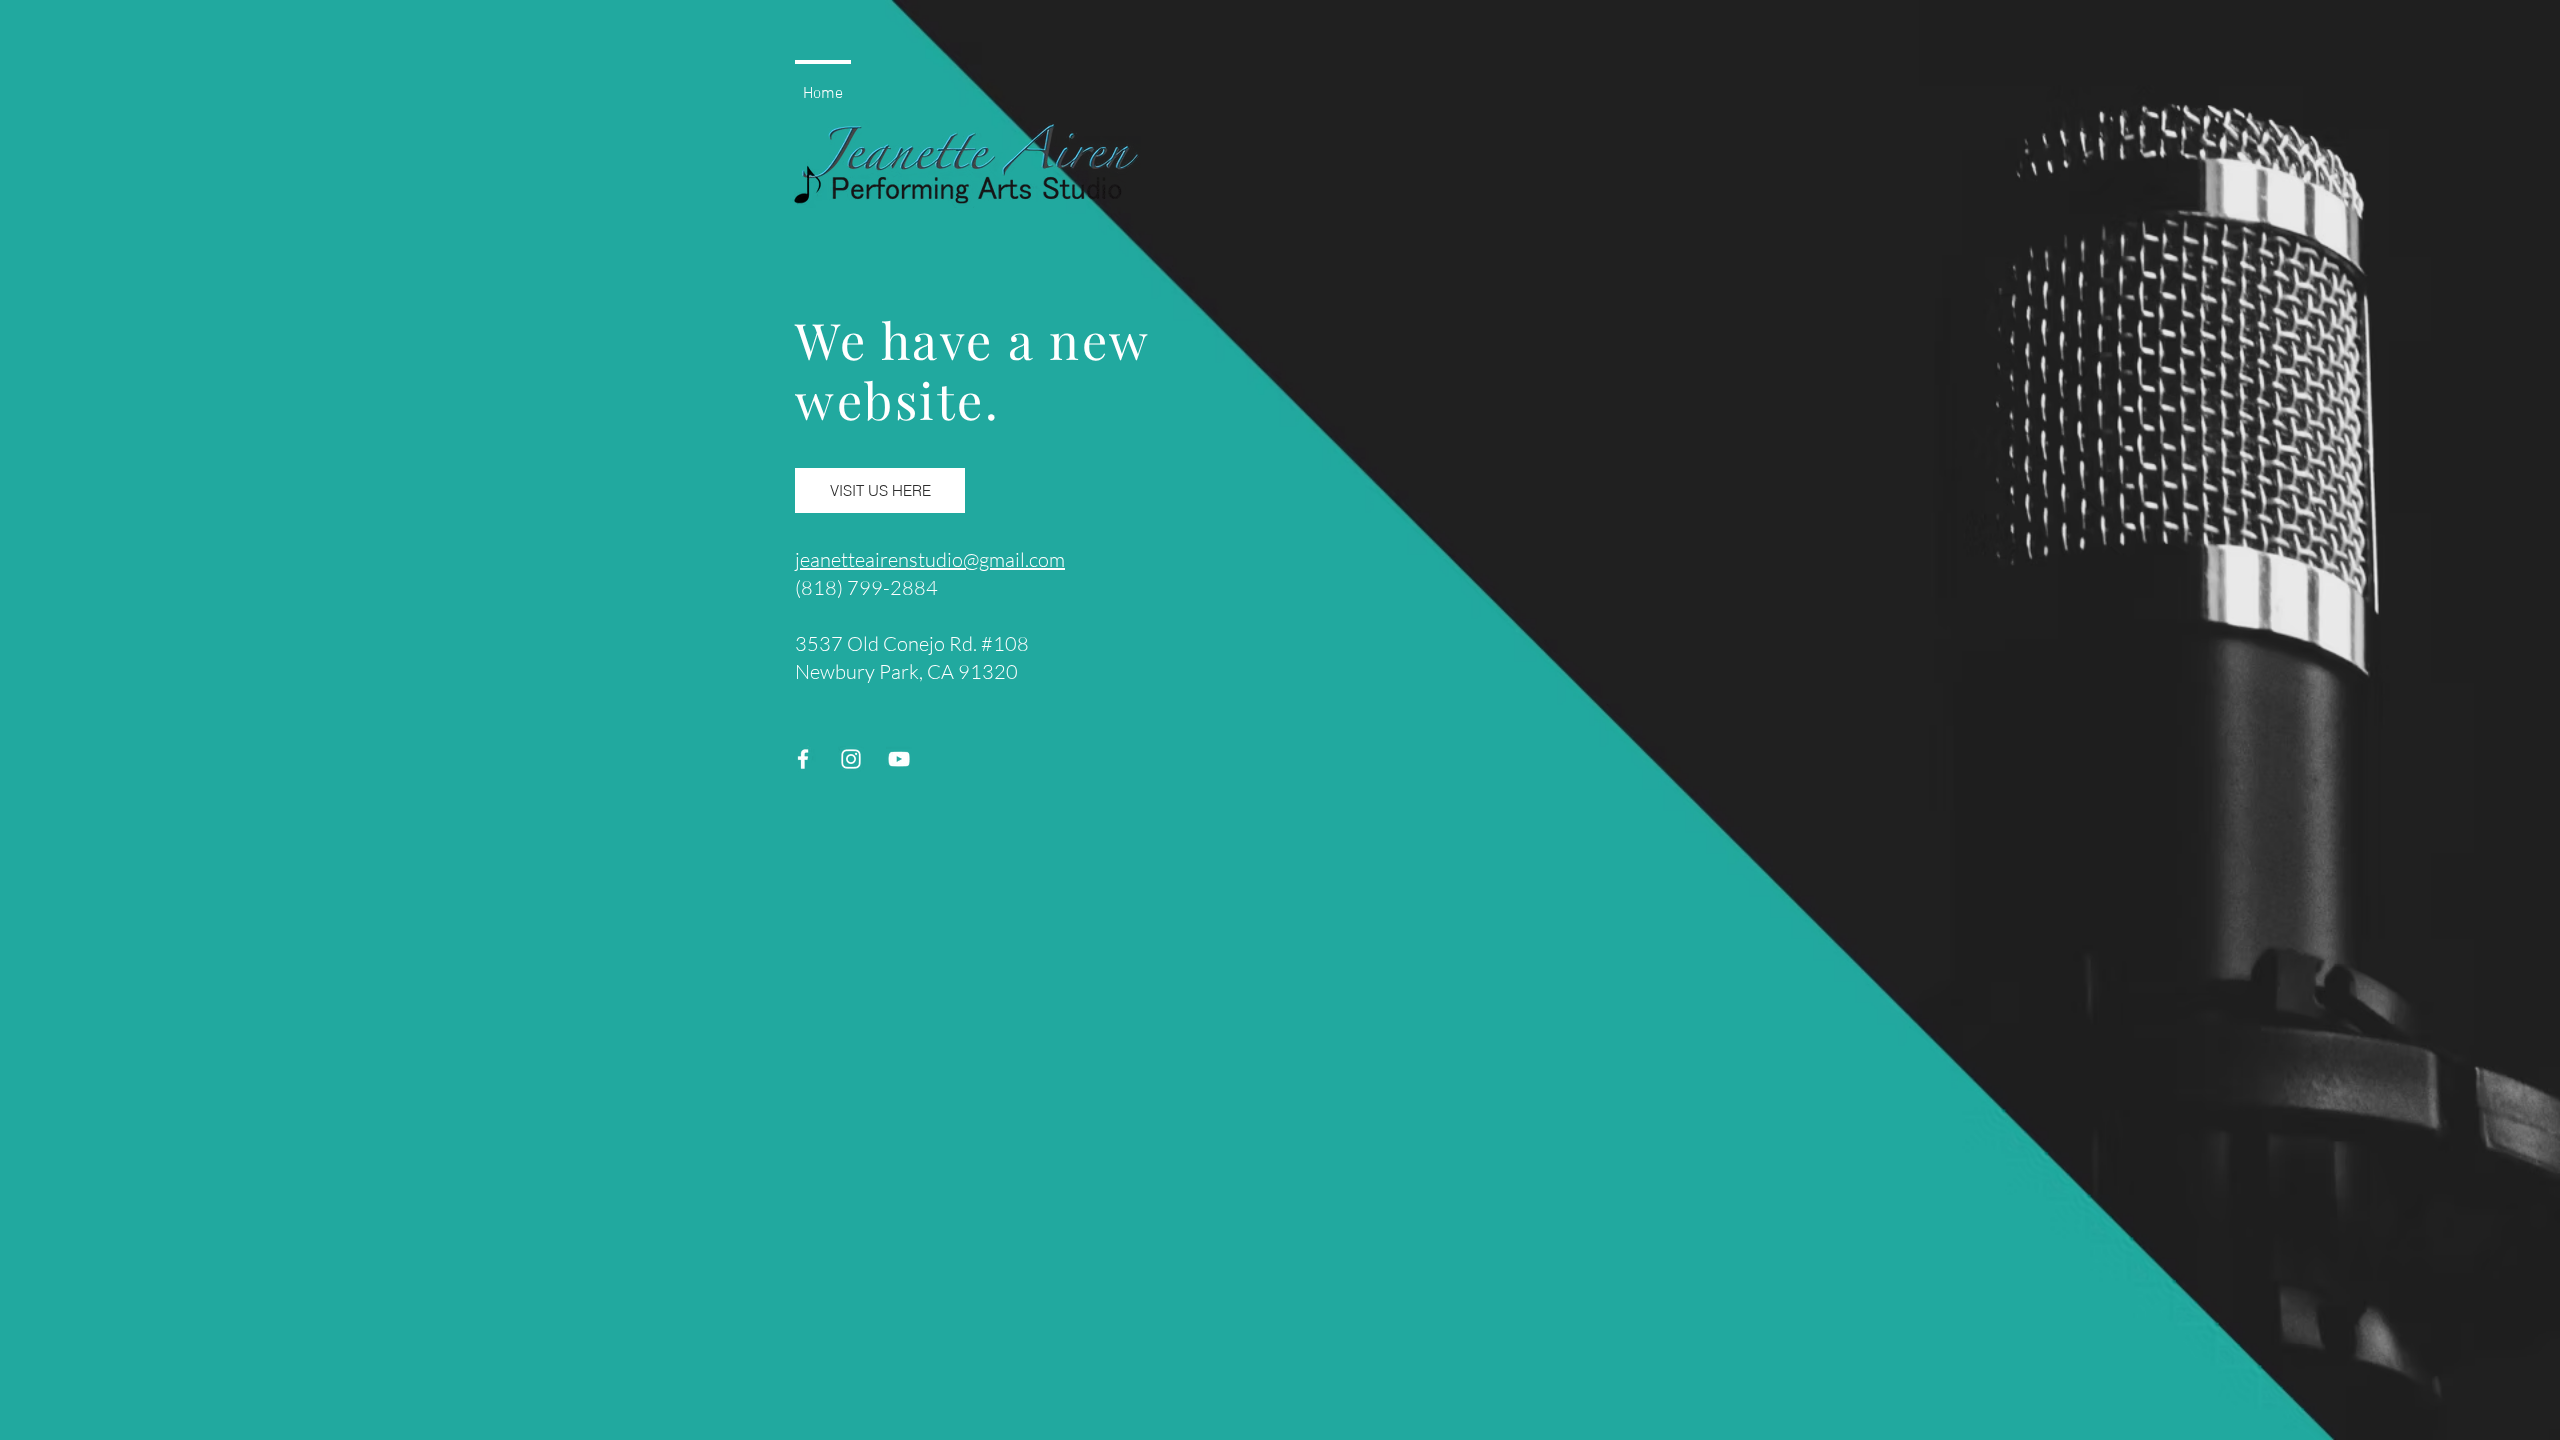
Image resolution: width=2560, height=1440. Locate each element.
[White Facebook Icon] (803, 759)
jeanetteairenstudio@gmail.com (930, 559)
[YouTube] (899, 759)
